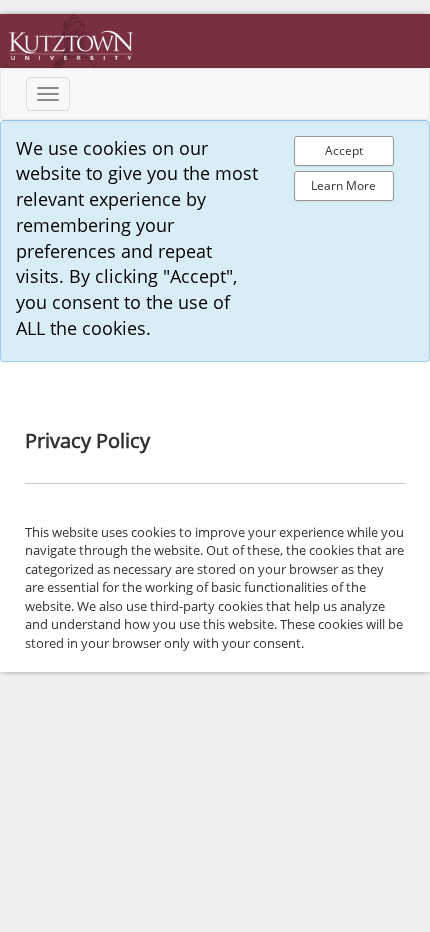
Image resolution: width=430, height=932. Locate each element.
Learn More (343, 185)
